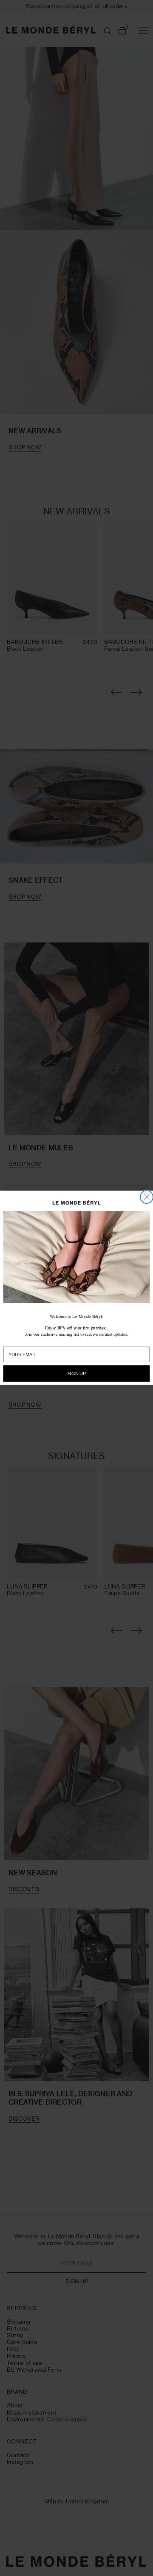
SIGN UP (77, 1374)
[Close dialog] (147, 1197)
